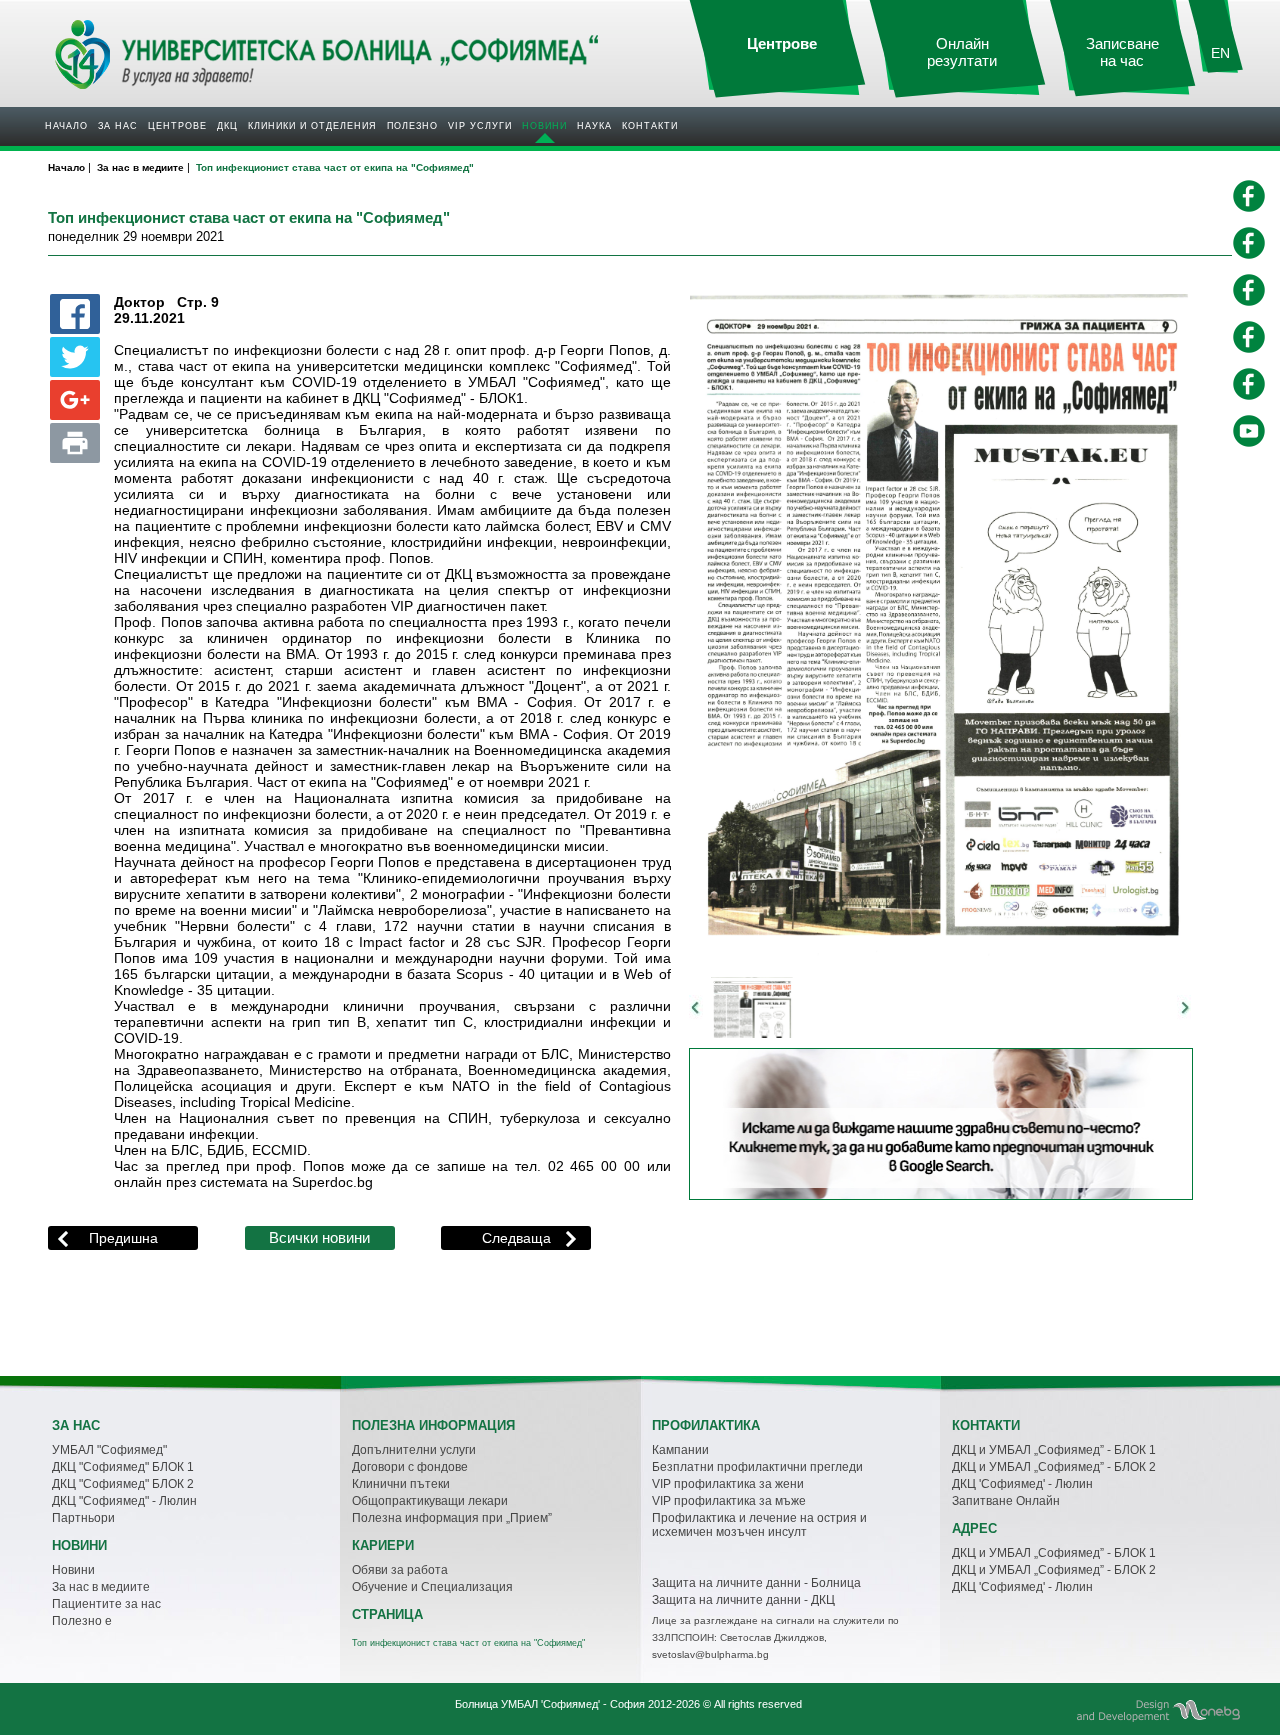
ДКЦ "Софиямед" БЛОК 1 (123, 1467)
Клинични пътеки (401, 1484)
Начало (66, 126)
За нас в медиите (101, 1587)
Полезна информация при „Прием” (452, 1518)
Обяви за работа (400, 1570)
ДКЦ (227, 126)
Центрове (177, 126)
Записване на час (1122, 52)
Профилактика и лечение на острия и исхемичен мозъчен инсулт (759, 1525)
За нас (118, 126)
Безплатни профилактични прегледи (757, 1467)
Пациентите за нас (106, 1604)
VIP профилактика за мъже (729, 1501)
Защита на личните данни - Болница (756, 1583)
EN (1220, 53)
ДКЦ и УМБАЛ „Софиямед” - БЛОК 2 (1054, 1467)
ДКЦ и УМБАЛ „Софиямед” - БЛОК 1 (1054, 1450)
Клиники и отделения (312, 126)
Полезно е (82, 1621)
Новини (544, 126)
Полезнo (412, 126)
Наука (594, 126)
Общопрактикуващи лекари (430, 1501)
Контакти (650, 126)
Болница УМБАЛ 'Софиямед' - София (550, 1704)
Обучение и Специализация (432, 1587)
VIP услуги (480, 126)
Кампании (680, 1450)
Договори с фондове (410, 1467)
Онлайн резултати (962, 52)
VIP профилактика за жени (728, 1484)
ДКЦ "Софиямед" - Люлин (124, 1501)
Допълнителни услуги (414, 1450)
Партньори (83, 1518)
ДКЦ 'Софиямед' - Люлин (1022, 1484)
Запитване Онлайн (1006, 1501)
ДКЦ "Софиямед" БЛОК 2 (123, 1484)
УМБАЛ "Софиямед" (109, 1450)
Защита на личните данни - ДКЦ (743, 1600)
